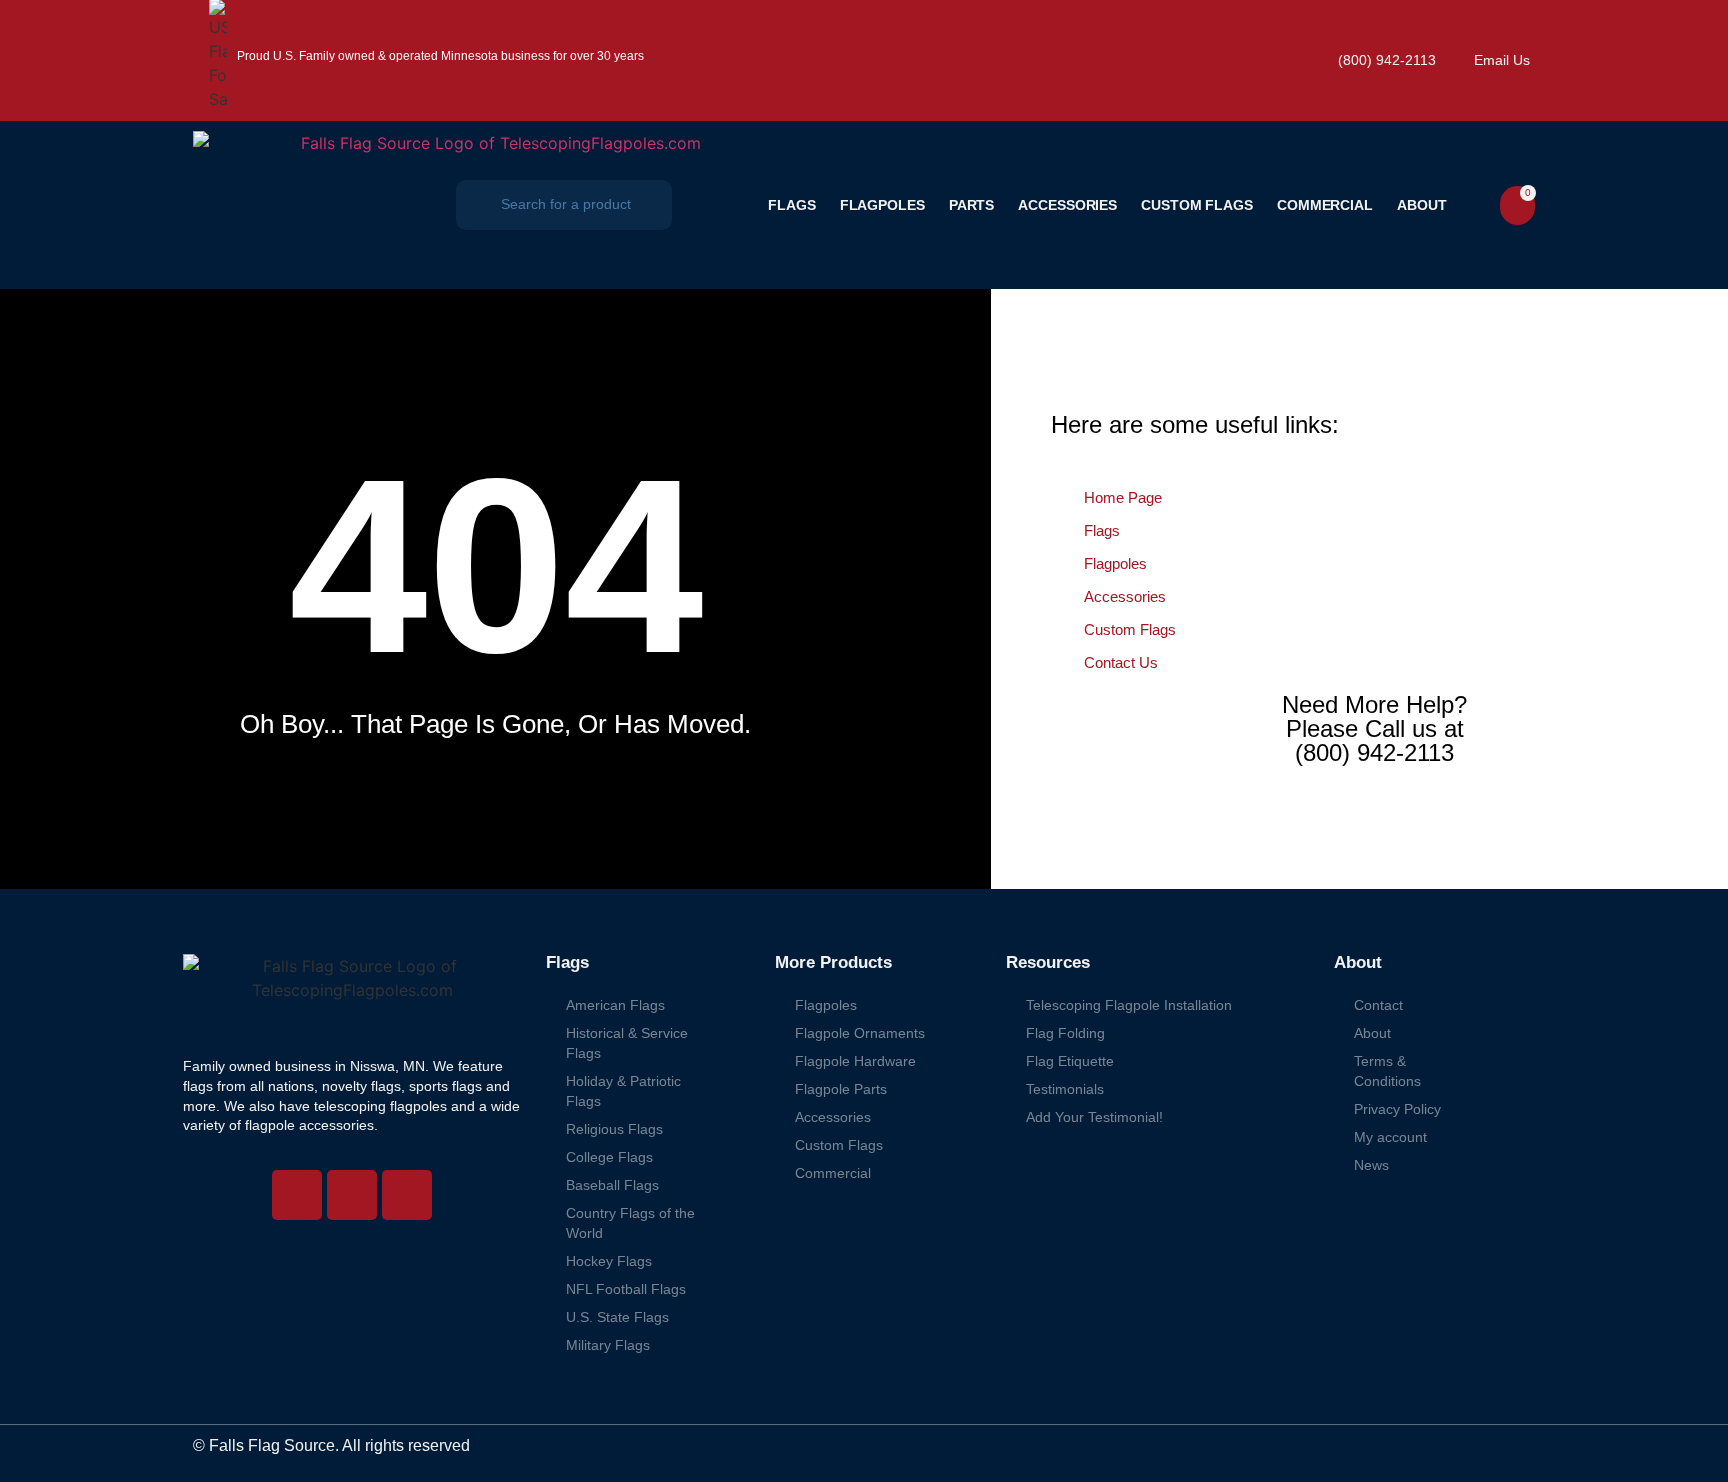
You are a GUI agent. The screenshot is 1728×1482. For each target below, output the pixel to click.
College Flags (609, 1157)
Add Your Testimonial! (1094, 1117)
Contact (1378, 1005)
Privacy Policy (1397, 1109)
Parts (972, 205)
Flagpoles (882, 205)
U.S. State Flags (617, 1317)
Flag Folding (1065, 1033)
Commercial (1325, 205)
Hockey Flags (609, 1261)
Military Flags (608, 1345)
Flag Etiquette (1070, 1061)
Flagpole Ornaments (860, 1033)
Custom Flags (1197, 205)
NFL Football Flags (626, 1289)
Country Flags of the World (630, 1223)
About (1422, 205)
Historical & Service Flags (627, 1043)
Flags (792, 205)
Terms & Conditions (1387, 1071)
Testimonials (1065, 1089)
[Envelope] (407, 1195)
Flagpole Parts (841, 1089)
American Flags (615, 1005)
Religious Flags (614, 1129)
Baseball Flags (612, 1185)
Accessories (1067, 205)
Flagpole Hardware (855, 1061)
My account (1390, 1137)
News (1371, 1165)
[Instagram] (297, 1195)
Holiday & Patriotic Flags (623, 1091)
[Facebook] (352, 1195)
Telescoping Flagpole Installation (1129, 1005)
